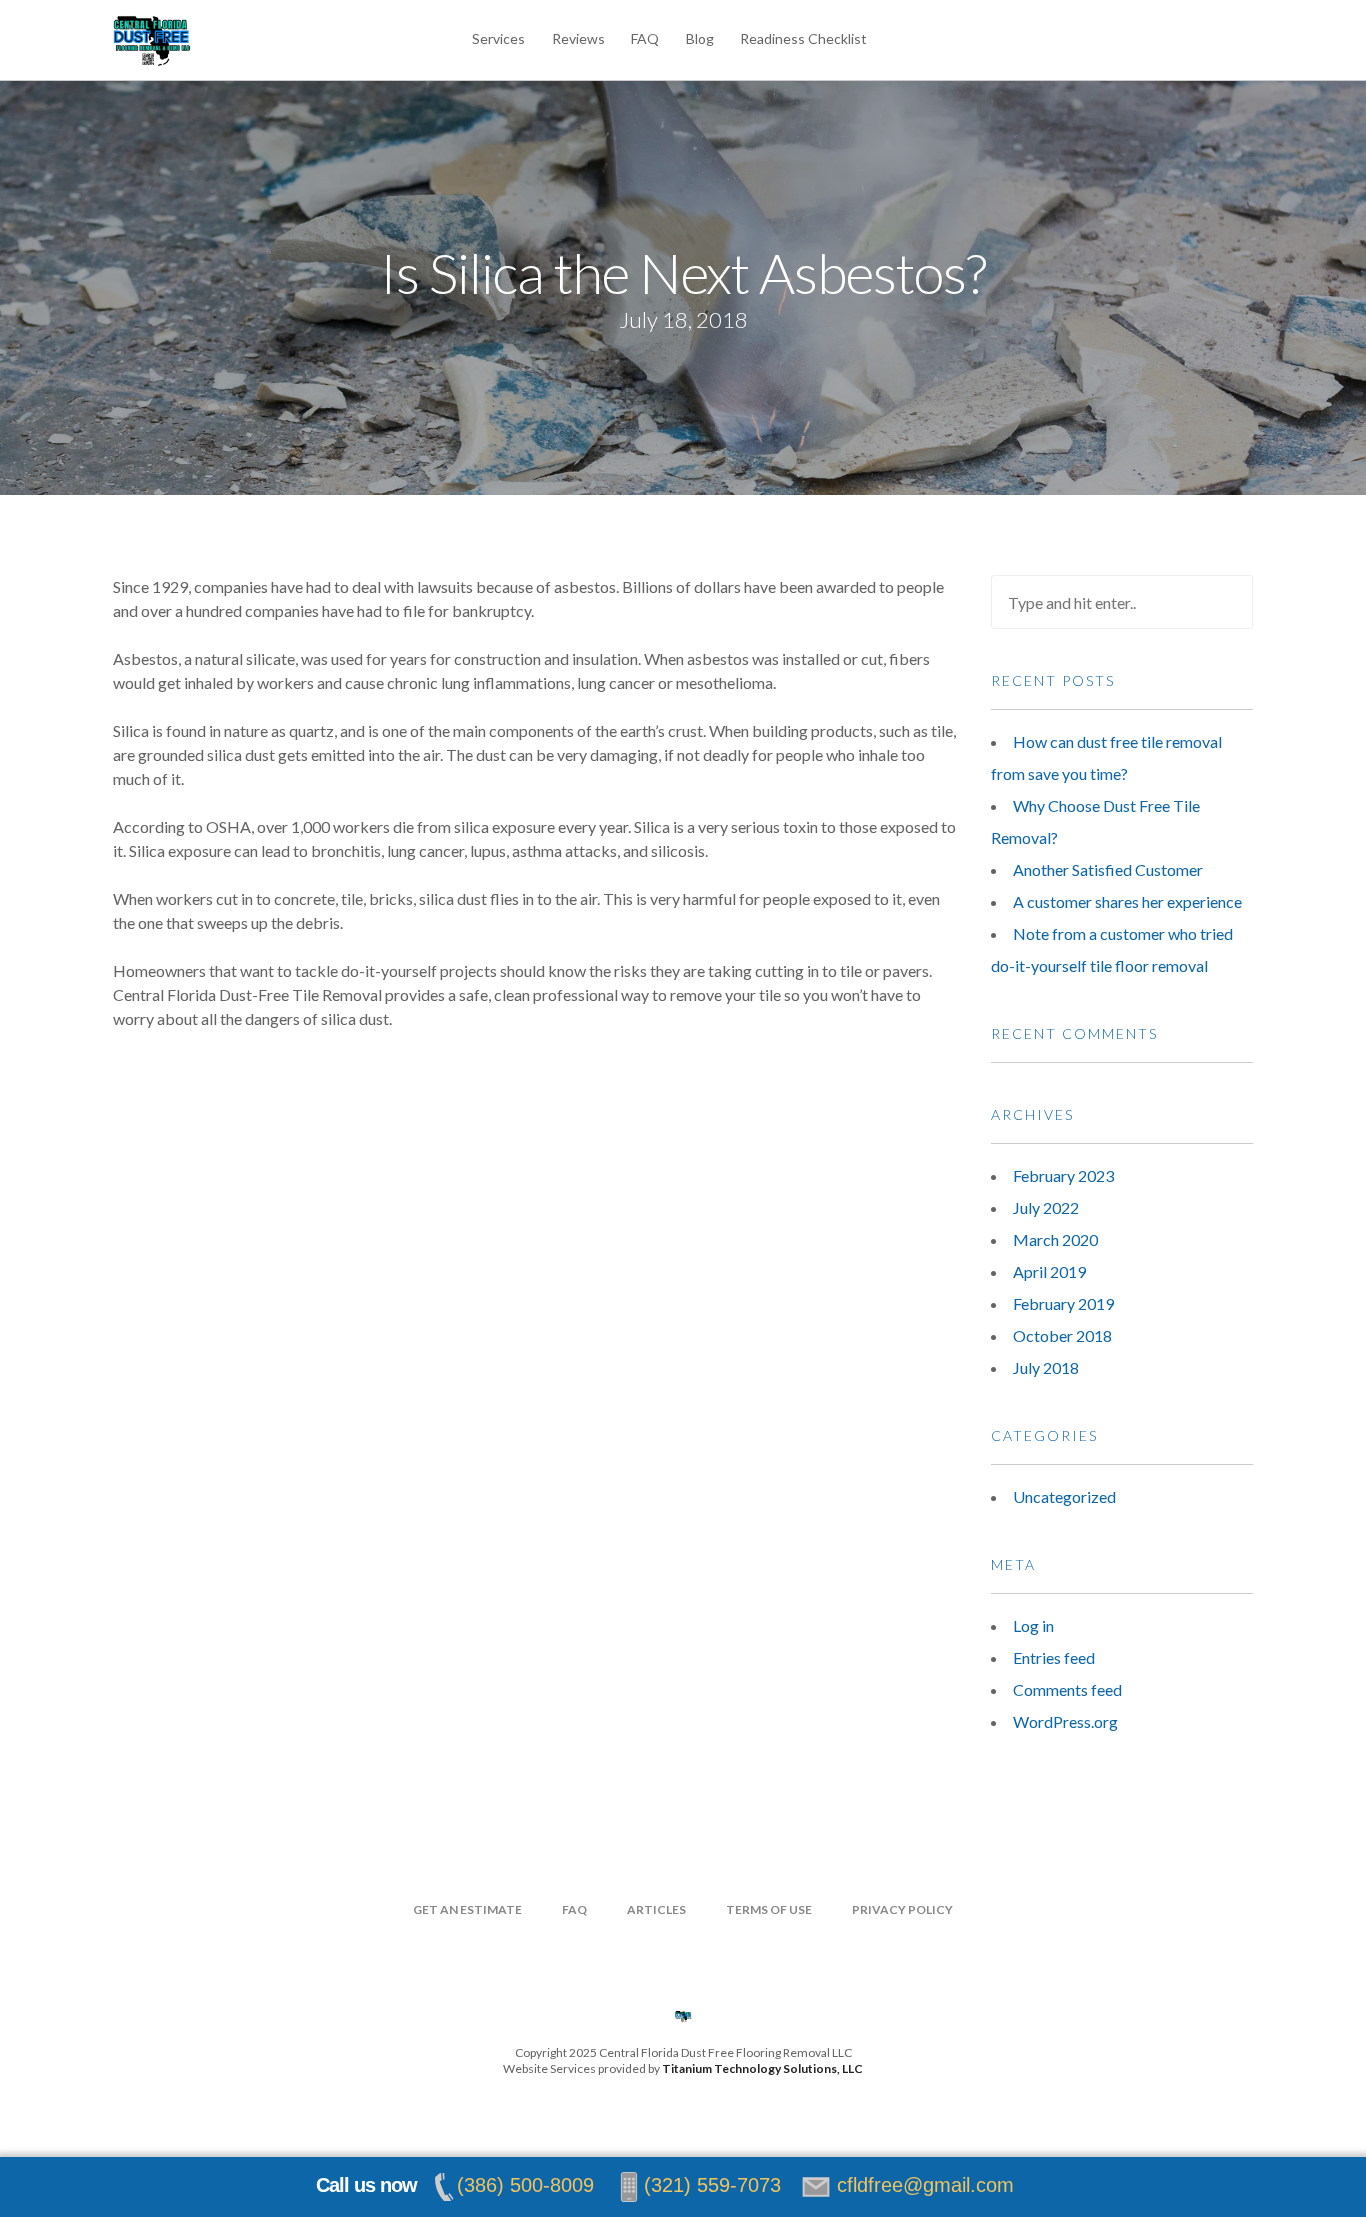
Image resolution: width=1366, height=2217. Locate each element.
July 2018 (1046, 1367)
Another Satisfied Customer (1108, 869)
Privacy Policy (902, 1909)
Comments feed (1067, 1689)
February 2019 (1063, 1303)
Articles (656, 1909)
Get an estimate (467, 1909)
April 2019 (1049, 1271)
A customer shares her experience (1127, 901)
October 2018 (1062, 1335)
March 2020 (1055, 1239)
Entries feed (1054, 1657)
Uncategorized (1064, 1496)
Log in (1033, 1625)
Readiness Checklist (803, 38)
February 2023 (1063, 1175)
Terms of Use (769, 1909)
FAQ (645, 38)
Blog (700, 38)
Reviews (578, 38)
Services (498, 38)
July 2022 (1046, 1207)
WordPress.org (1065, 1721)
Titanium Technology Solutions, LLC (762, 2068)
